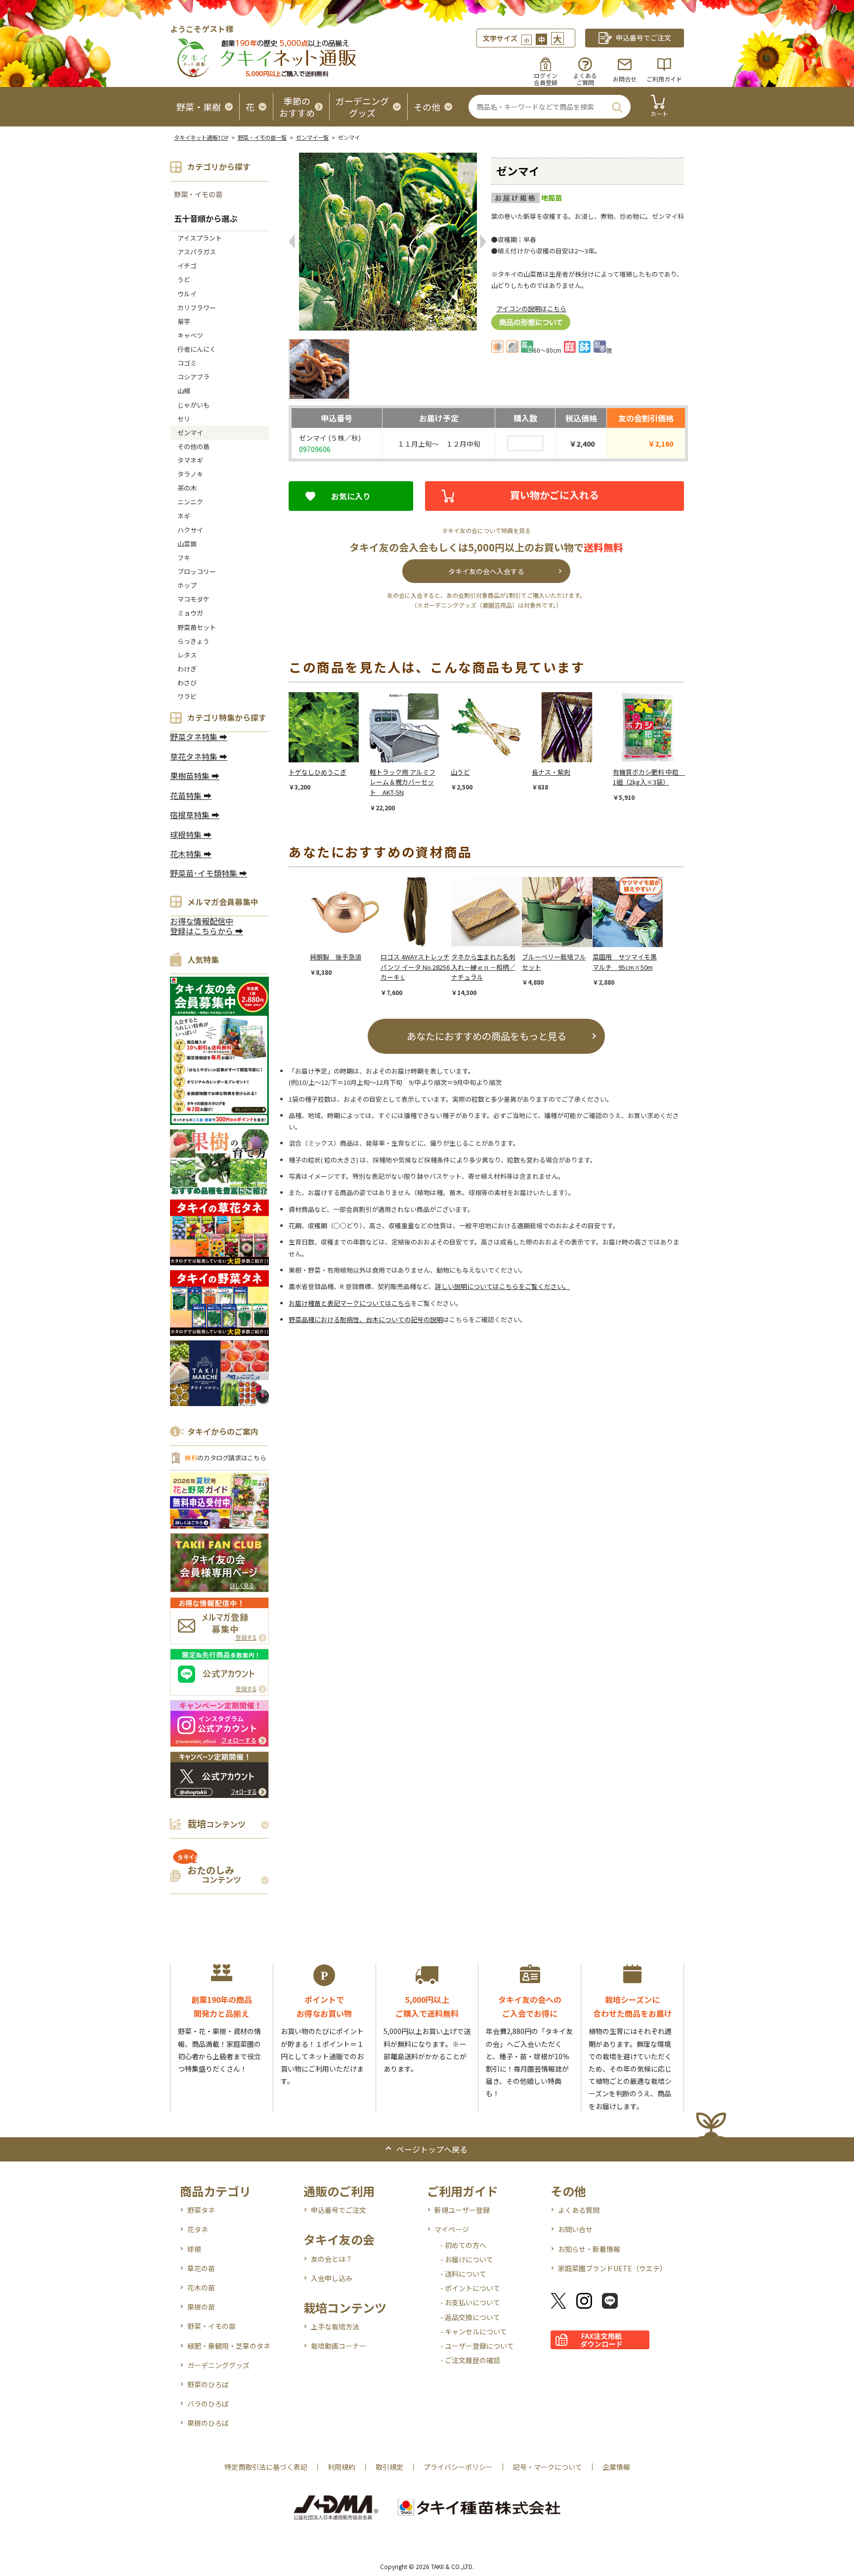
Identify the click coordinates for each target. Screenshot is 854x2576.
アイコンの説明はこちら (531, 309)
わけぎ (187, 669)
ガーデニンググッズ (218, 2365)
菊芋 (184, 321)
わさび (187, 683)
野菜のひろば (208, 2384)
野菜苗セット (197, 627)
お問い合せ (575, 2229)
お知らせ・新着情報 (589, 2249)
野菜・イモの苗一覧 (262, 137)
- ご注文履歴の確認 (470, 2360)
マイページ (452, 2229)
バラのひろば (208, 2404)
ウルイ (187, 294)
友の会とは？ (332, 2259)
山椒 (184, 391)
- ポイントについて (470, 2288)
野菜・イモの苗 (198, 194)
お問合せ (625, 79)
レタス (187, 655)
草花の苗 (201, 2268)
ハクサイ (190, 530)
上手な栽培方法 (335, 2327)
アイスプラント (200, 238)
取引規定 (389, 2467)
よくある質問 (579, 2210)
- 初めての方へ (463, 2245)
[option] (329, 742)
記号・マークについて (548, 2467)
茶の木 (187, 488)
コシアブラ (193, 377)
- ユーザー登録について (477, 2346)
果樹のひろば (208, 2423)
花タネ (198, 2229)
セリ (184, 419)
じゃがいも (193, 405)
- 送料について (463, 2274)
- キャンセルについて (474, 2331)
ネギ (184, 516)
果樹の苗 (201, 2307)
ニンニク (190, 502)
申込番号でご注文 (339, 2210)
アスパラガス (197, 252)
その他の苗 (193, 446)
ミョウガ (190, 613)
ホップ (187, 585)
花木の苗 (201, 2287)
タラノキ (190, 474)
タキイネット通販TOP (201, 137)
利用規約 (342, 2467)
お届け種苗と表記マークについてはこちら (350, 1303)
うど (184, 279)
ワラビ (187, 696)
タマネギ (190, 460)
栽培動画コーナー (339, 2346)
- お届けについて (467, 2259)
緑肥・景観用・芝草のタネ (229, 2346)
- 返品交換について (470, 2317)
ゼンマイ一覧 (312, 137)
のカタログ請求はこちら (225, 1458)
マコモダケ (193, 599)
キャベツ (190, 335)
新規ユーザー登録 (462, 2210)
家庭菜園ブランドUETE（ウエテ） (612, 2268)
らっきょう (193, 641)
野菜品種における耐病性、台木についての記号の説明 (366, 1319)
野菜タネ (201, 2210)
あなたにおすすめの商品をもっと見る (487, 1036)
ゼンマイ (190, 433)
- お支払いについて (470, 2302)
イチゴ (187, 266)
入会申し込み (332, 2278)
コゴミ (187, 363)
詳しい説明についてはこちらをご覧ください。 (502, 1286)
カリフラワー (197, 308)
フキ (184, 558)
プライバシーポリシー (458, 2467)
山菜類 (187, 544)
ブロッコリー (197, 571)
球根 (194, 2249)
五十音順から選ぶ (206, 218)
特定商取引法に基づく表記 (266, 2467)
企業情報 (616, 2467)
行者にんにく (197, 349)
